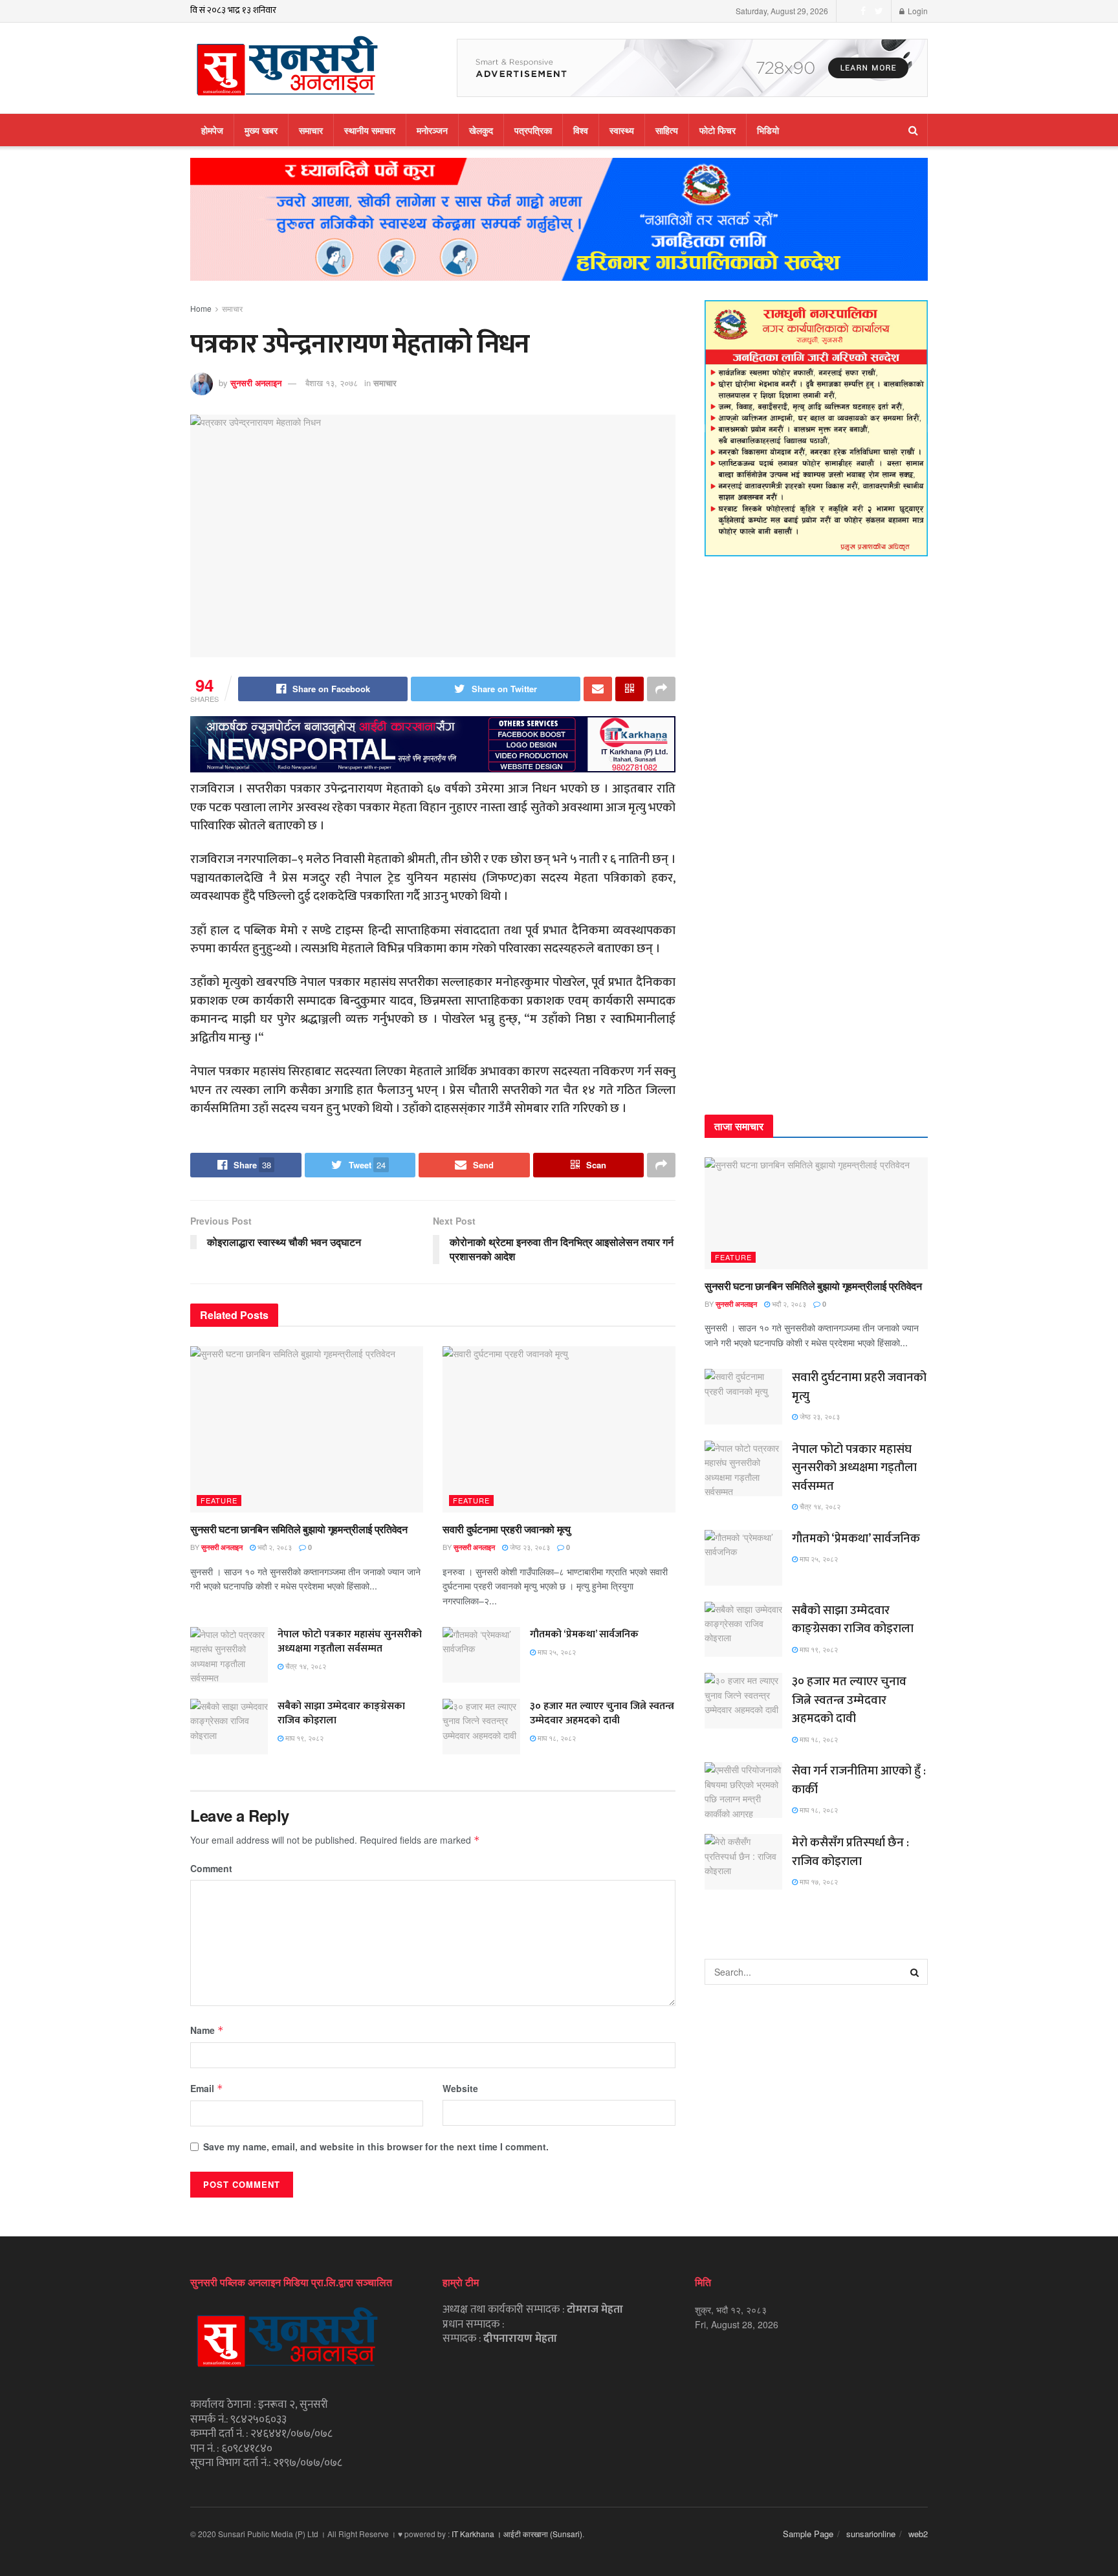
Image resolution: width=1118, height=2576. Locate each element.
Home (201, 308)
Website (460, 2088)
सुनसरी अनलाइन (256, 383)
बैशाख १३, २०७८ (332, 383)
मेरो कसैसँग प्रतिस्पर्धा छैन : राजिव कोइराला (850, 1852)
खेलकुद (481, 130)
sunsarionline (871, 2534)
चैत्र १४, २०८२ (305, 1666)
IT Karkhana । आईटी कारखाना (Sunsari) (517, 2534)
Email (207, 2088)
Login (917, 11)
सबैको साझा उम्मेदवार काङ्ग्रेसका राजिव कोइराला (341, 1713)
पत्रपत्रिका (533, 130)
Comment (211, 1868)
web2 (918, 2534)
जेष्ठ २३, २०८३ (529, 1547)
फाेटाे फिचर (718, 130)
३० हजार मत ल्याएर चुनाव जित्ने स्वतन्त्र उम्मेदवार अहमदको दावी (602, 1713)
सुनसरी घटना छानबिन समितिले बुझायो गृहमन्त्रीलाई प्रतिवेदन (299, 1529)
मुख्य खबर (261, 130)
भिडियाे (768, 130)
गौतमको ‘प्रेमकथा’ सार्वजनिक (584, 1634)
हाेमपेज (212, 130)
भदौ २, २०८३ (274, 1547)
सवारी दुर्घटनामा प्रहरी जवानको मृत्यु (507, 1529)
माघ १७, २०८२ (818, 1881)
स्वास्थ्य (622, 130)
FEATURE (219, 1500)
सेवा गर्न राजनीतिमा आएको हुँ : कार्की (859, 1780)
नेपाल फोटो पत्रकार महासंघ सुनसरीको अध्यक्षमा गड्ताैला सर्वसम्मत (350, 1642)
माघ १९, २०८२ (303, 1738)
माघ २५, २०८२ (556, 1652)
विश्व (581, 130)
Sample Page (808, 2534)
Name (207, 2030)
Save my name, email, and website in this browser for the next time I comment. (376, 2146)
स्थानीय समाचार (370, 130)
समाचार (311, 130)
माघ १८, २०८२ (556, 1738)
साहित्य (667, 130)
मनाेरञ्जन (432, 130)
